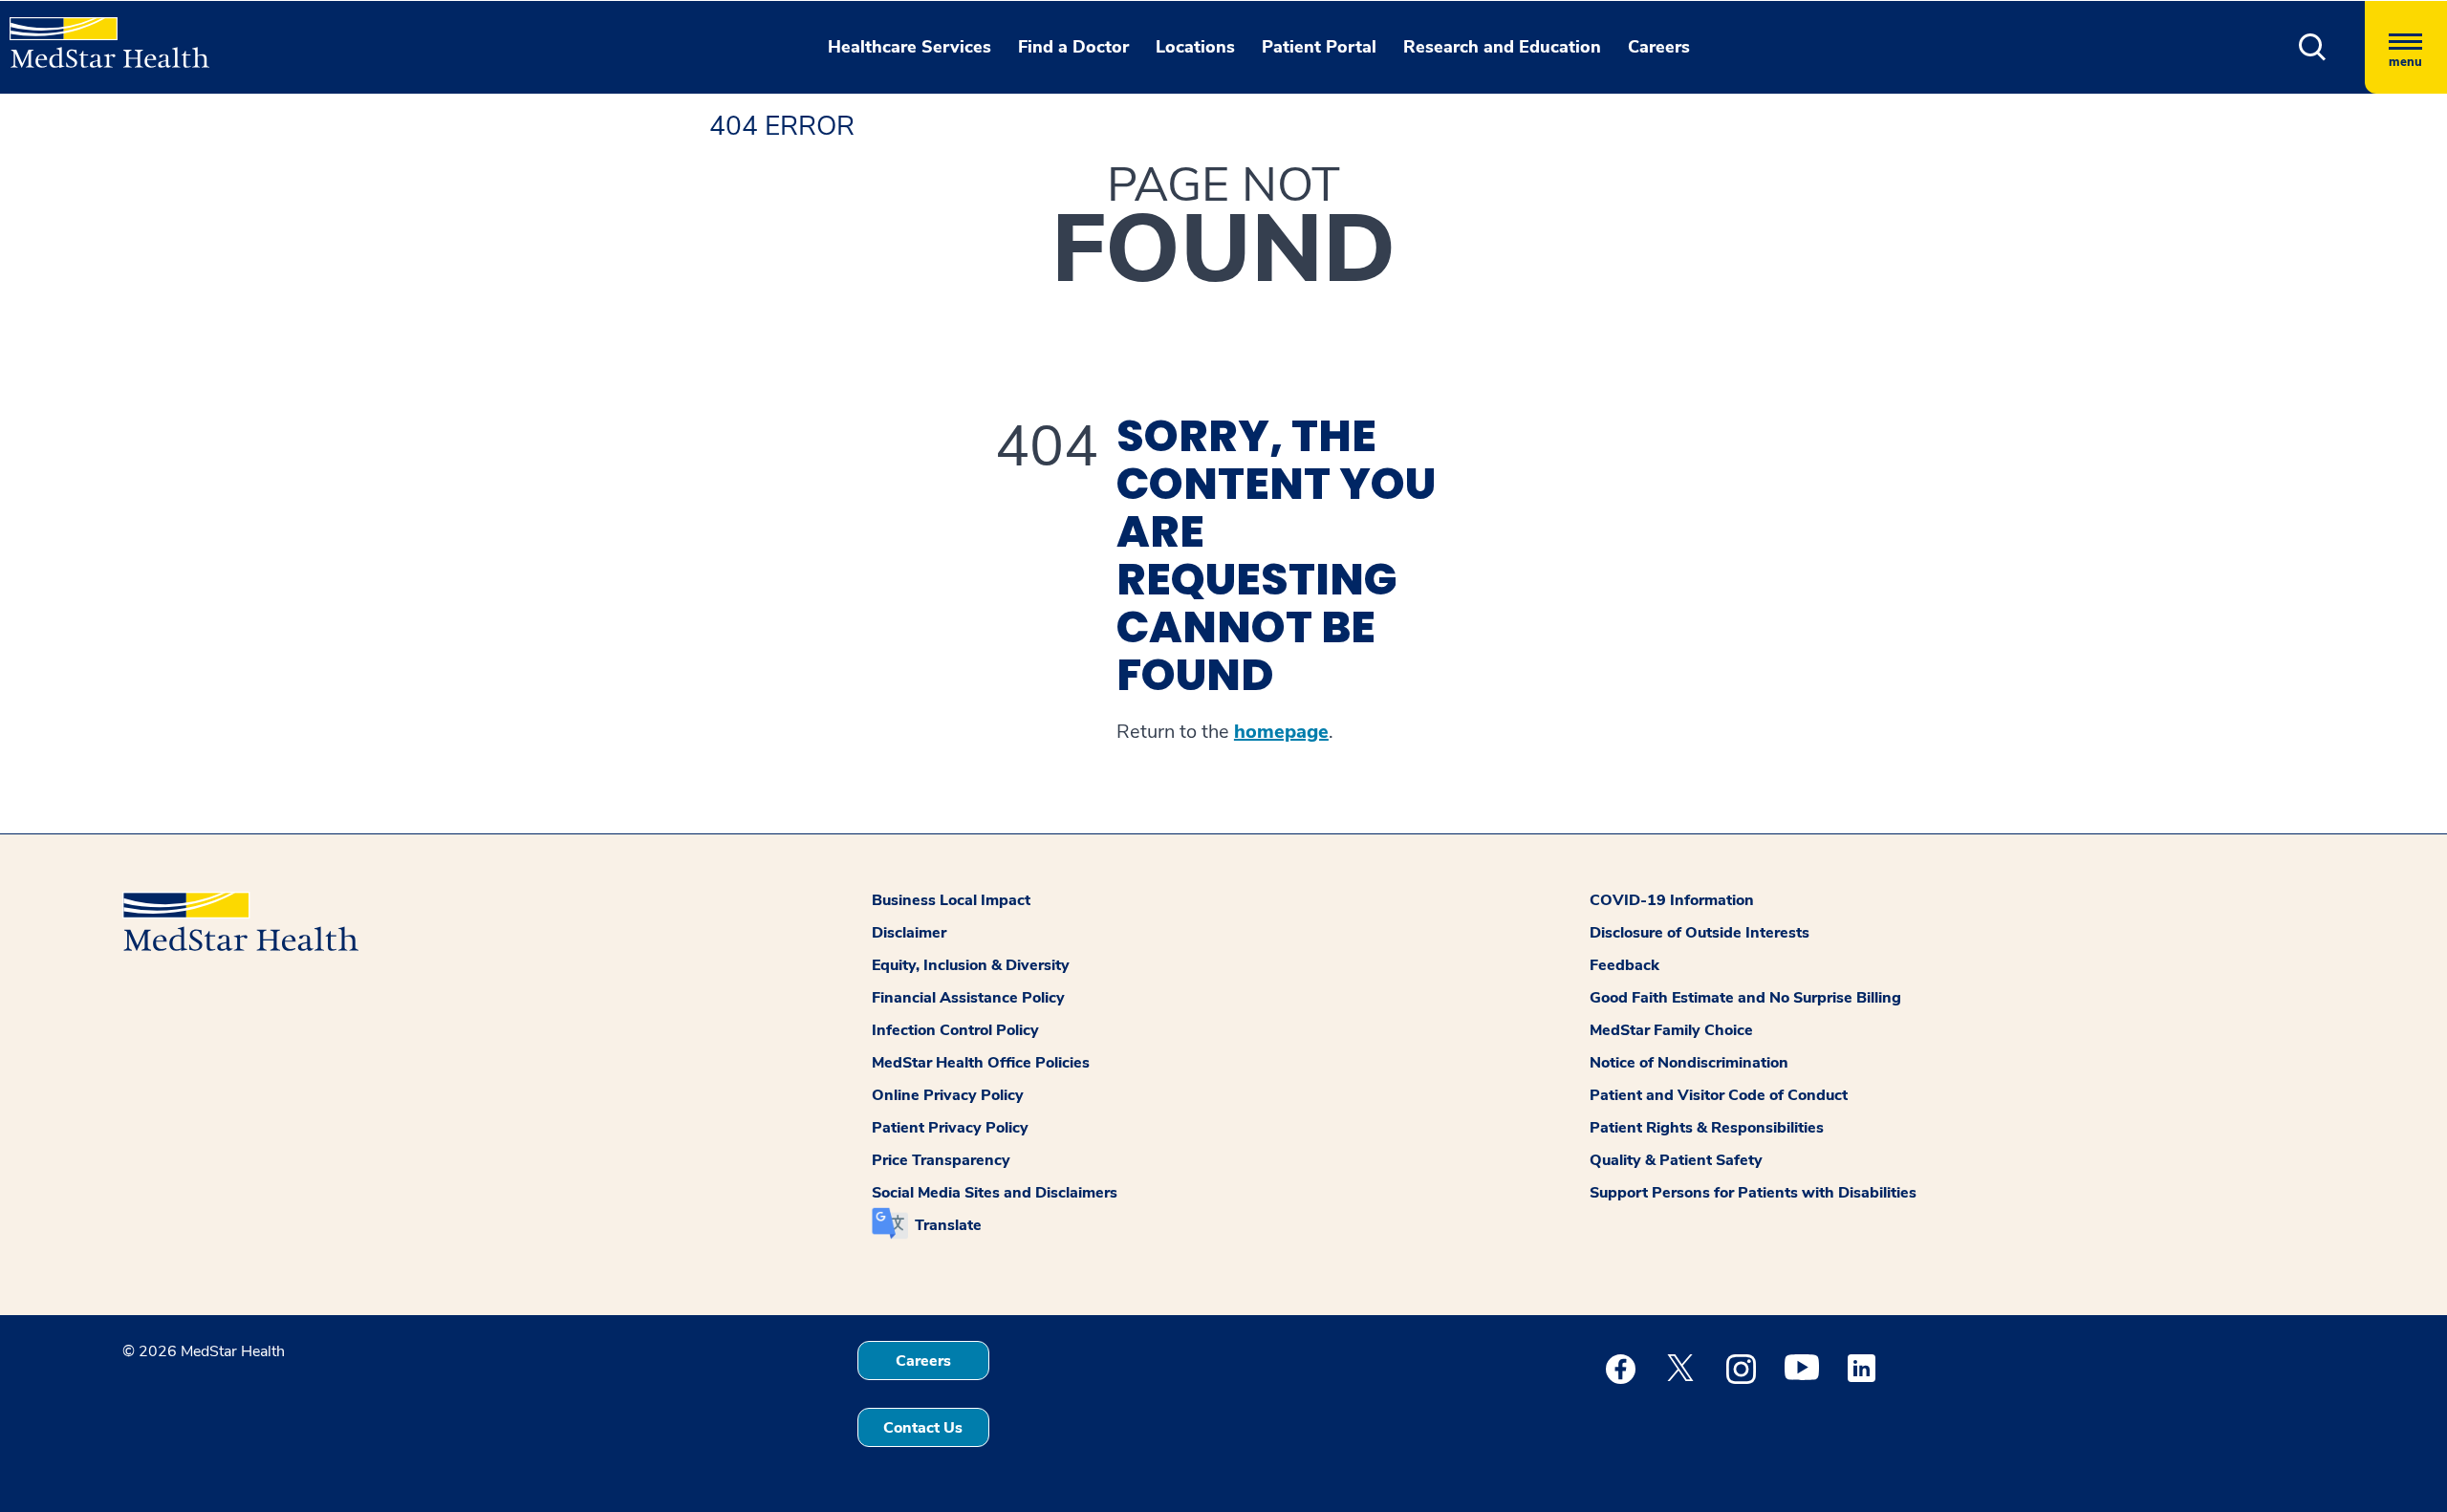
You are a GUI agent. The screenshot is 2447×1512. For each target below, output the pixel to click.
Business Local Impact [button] (951, 900)
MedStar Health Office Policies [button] (981, 1063)
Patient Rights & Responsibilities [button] (1707, 1128)
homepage (1281, 732)
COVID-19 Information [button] (1672, 900)
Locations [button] (1195, 47)
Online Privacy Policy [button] (948, 1095)
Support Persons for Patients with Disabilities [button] (1753, 1193)
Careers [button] (1659, 47)
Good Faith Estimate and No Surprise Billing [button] (1745, 998)
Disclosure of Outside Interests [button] (1700, 933)
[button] (2313, 47)
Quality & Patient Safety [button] (1676, 1160)
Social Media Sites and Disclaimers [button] (995, 1193)
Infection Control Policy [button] (955, 1030)
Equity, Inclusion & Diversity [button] (971, 965)
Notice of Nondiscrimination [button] (1689, 1063)
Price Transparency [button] (941, 1160)
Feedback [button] (1624, 965)
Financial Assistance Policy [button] (968, 998)
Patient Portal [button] (1319, 47)
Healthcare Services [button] (910, 47)
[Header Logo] (100, 34)
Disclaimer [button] (909, 933)
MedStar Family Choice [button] (1671, 1030)
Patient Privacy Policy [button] (950, 1128)
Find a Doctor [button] (1073, 47)
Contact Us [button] (923, 1428)
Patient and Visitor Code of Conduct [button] (1719, 1095)
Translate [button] (948, 1225)
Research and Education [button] (1502, 47)
